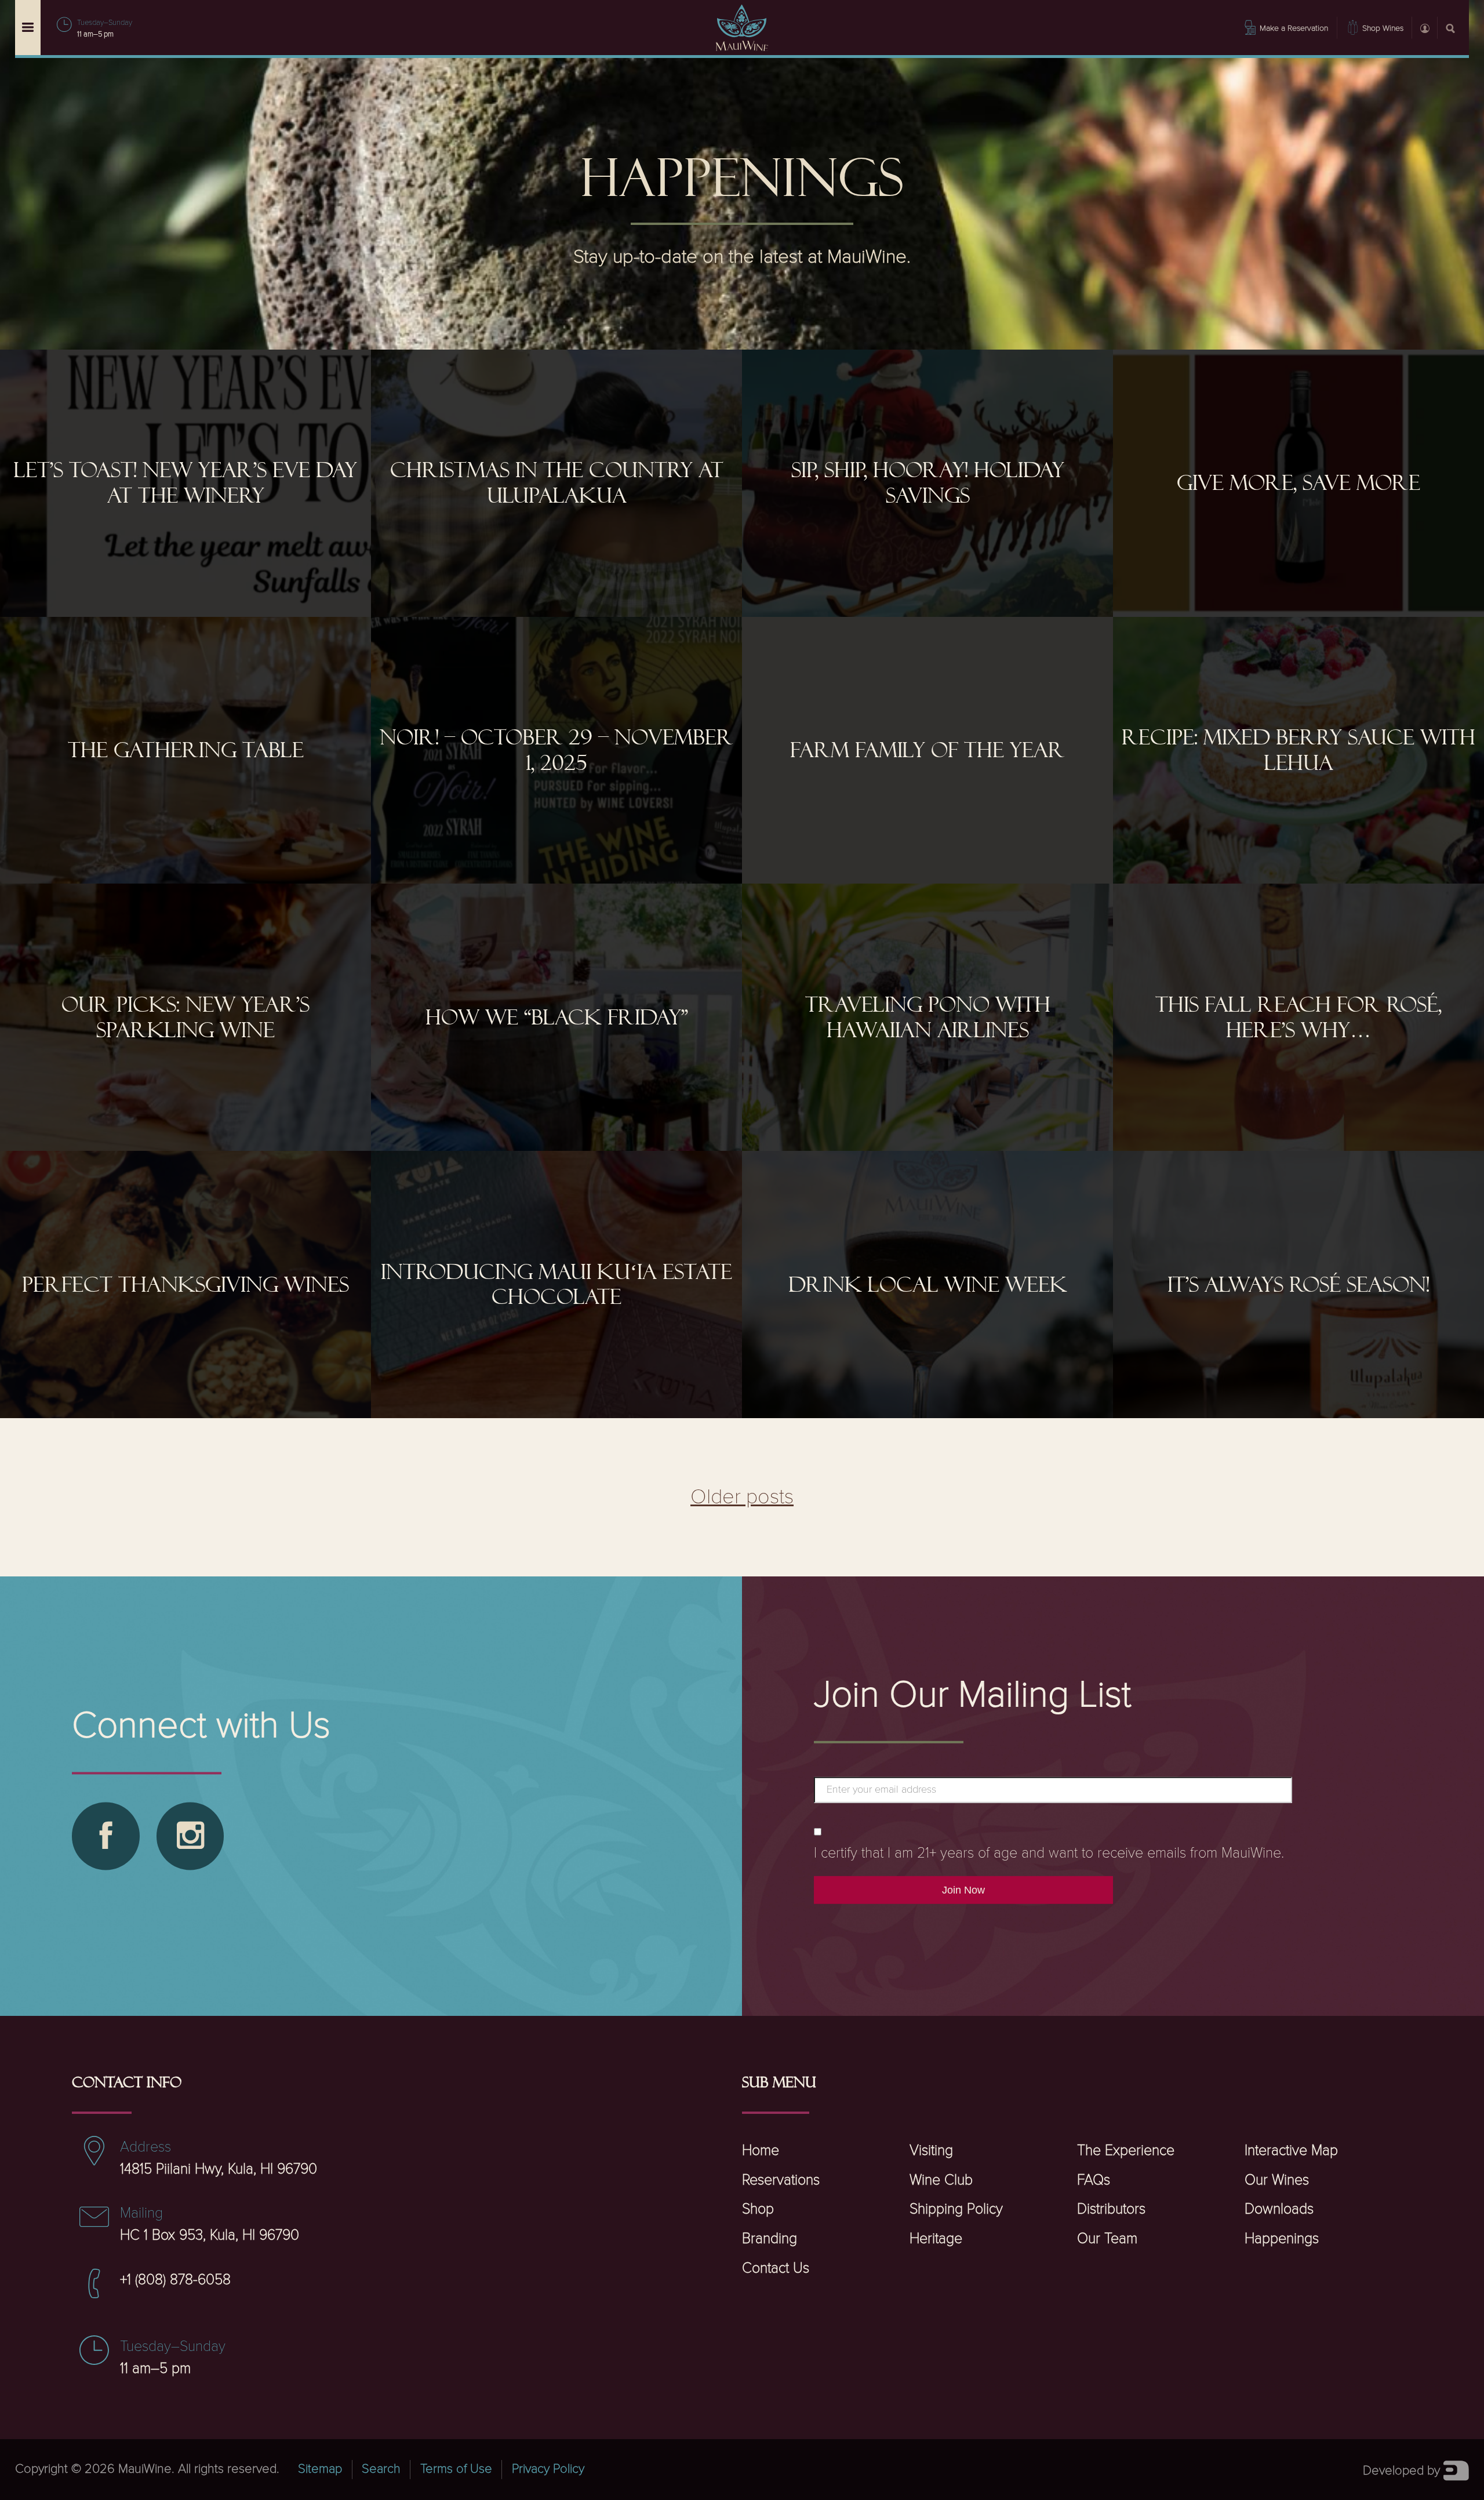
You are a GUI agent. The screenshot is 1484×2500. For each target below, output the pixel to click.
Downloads (1279, 2209)
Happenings (1282, 2239)
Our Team (1107, 2239)
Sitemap (320, 2469)
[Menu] (28, 28)
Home (761, 2151)
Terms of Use (456, 2469)
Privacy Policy (548, 2469)
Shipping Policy (956, 2209)
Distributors (1111, 2209)
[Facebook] (106, 1836)
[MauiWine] (742, 28)
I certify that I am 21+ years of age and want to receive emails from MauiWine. (1049, 1853)
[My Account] (1424, 27)
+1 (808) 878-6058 (175, 2280)
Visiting (931, 2151)
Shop (758, 2209)
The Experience (1126, 2151)
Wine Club (941, 2180)
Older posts (742, 1497)
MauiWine (145, 2469)
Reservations (781, 2180)
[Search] (1450, 27)
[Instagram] (190, 1836)
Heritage (936, 2239)
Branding (770, 2239)
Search (381, 2469)
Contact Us (776, 2268)
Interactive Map (1291, 2151)
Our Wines (1277, 2180)
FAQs (1094, 2180)
